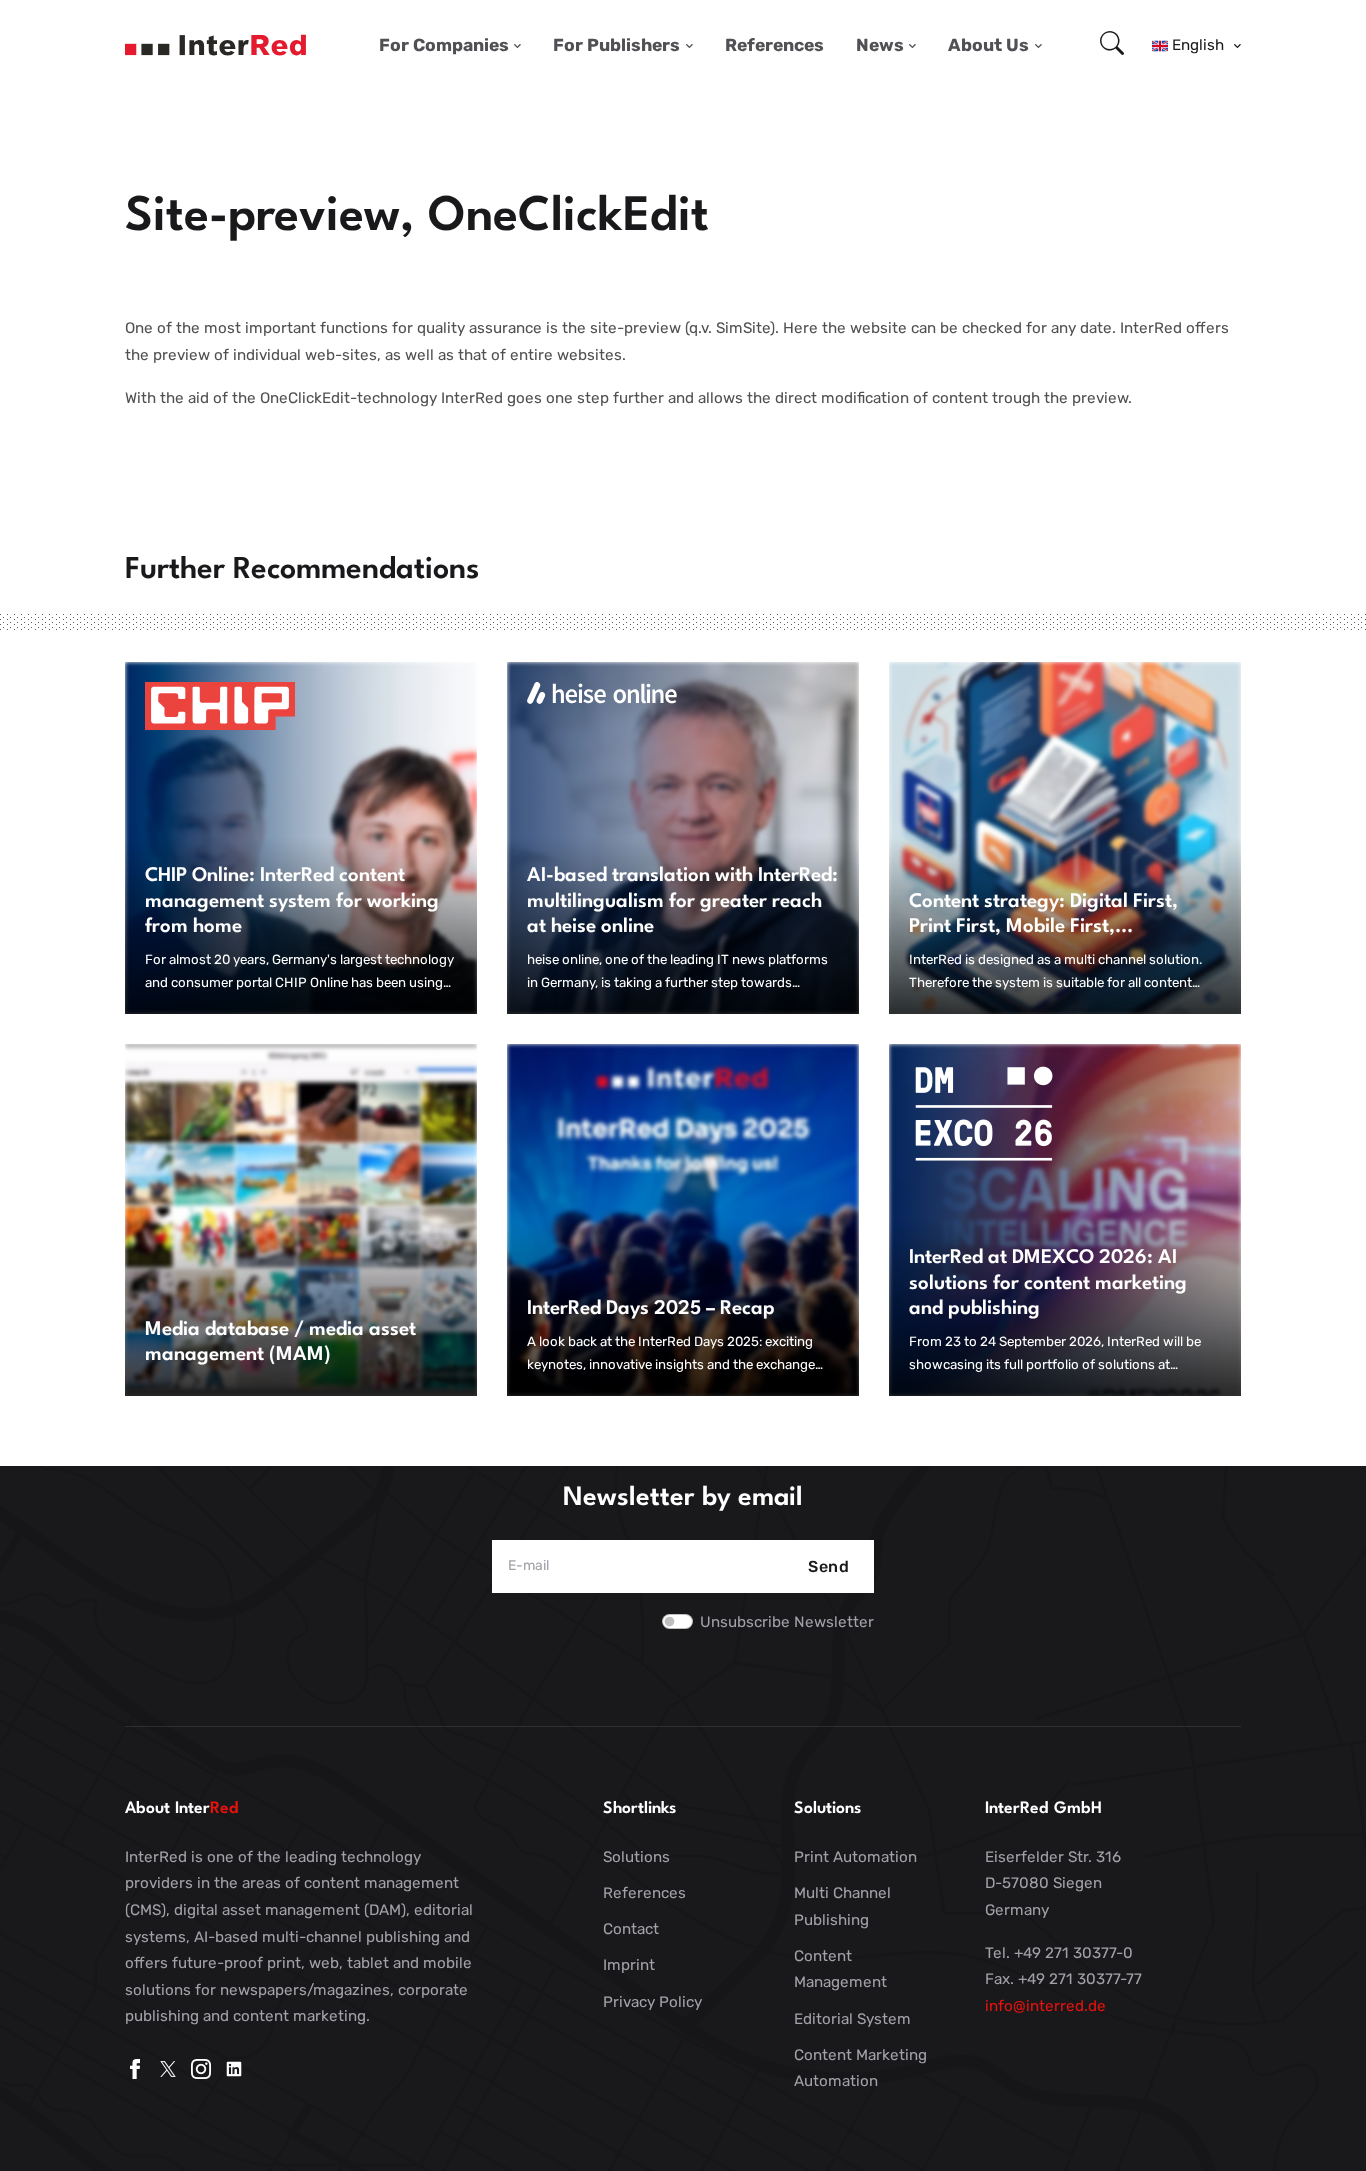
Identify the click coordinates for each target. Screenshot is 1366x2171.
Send (828, 1566)
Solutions (636, 1857)
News (880, 45)
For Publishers (616, 45)
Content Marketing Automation (860, 2068)
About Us (988, 45)
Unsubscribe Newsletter (787, 1622)
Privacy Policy (652, 2002)
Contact (631, 1929)
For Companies (444, 45)
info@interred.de (1045, 2006)
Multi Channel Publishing (842, 1906)
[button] (1196, 45)
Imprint (629, 1965)
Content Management (840, 1969)
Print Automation (855, 1857)
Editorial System (852, 2019)
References (774, 45)
